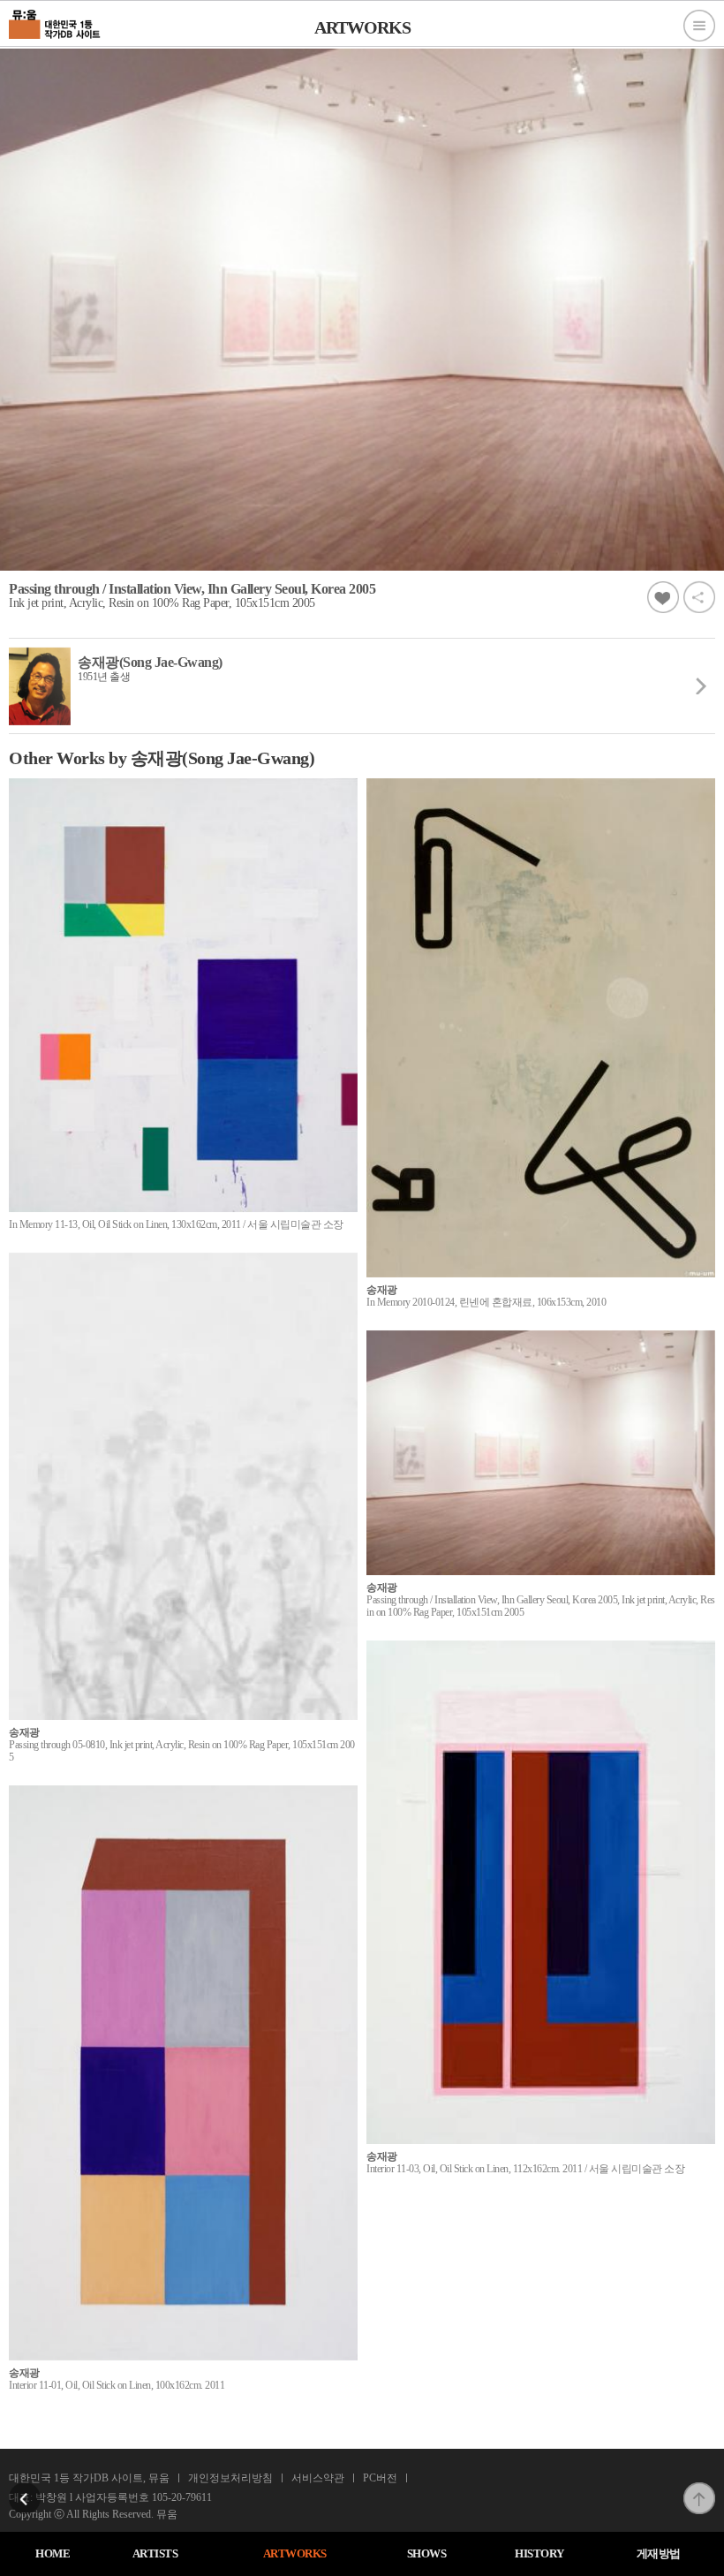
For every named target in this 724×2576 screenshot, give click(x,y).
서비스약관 (318, 2478)
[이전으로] (25, 2488)
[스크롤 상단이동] (699, 2488)
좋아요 (663, 597)
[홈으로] (55, 22)
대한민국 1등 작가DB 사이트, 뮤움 (89, 2478)
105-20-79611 (182, 2497)
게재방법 (659, 2553)
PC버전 (380, 2478)
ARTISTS (155, 2553)
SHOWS (427, 2553)
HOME (53, 2553)
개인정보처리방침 (230, 2478)
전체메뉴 (699, 26)
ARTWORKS (295, 2553)
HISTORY (539, 2553)
